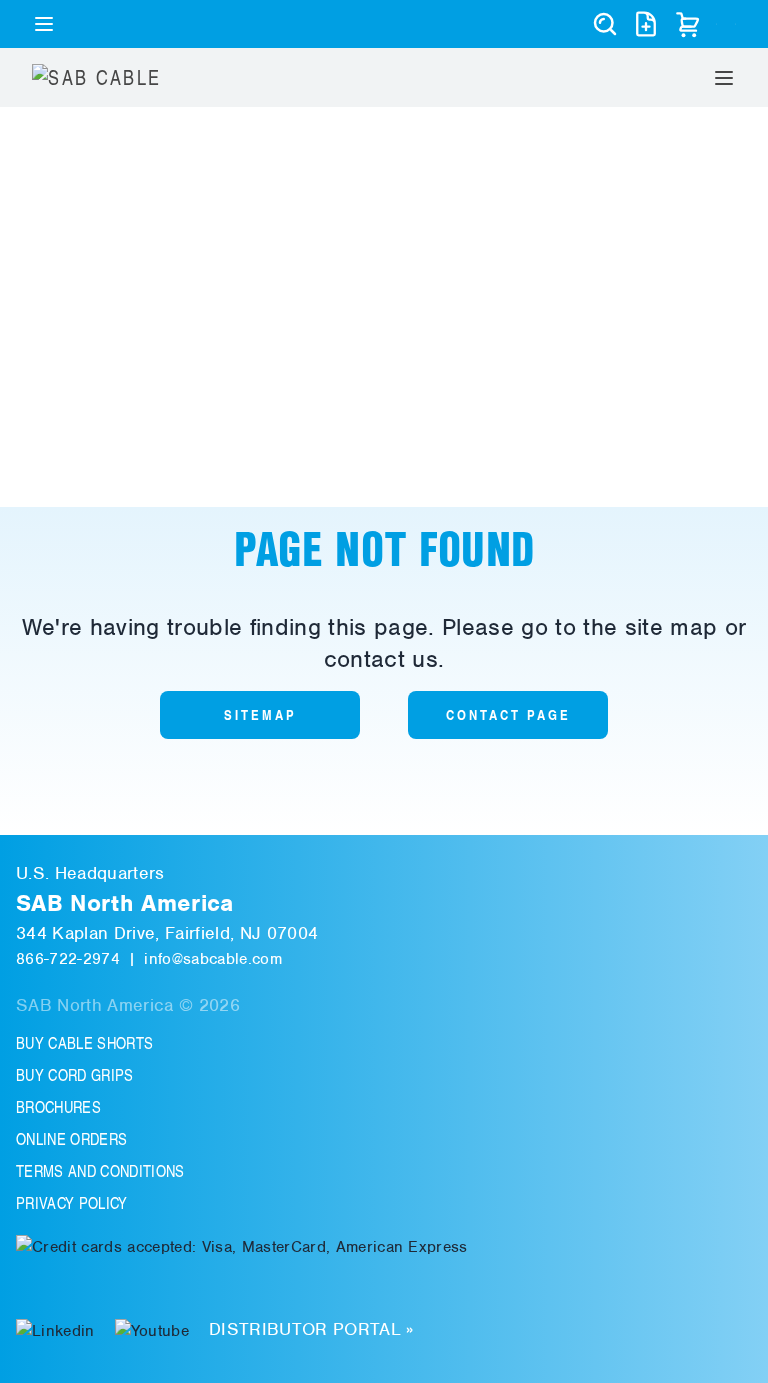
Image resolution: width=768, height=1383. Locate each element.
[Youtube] (152, 1329)
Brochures (58, 1107)
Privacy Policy (72, 1203)
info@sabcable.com (213, 959)
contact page (508, 714)
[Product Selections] (646, 24)
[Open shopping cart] (688, 24)
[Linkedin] (55, 1329)
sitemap (260, 714)
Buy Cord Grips (75, 1075)
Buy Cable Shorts (84, 1043)
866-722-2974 (68, 959)
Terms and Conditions (100, 1171)
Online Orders (71, 1139)
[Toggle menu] (44, 24)
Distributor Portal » (311, 1329)
